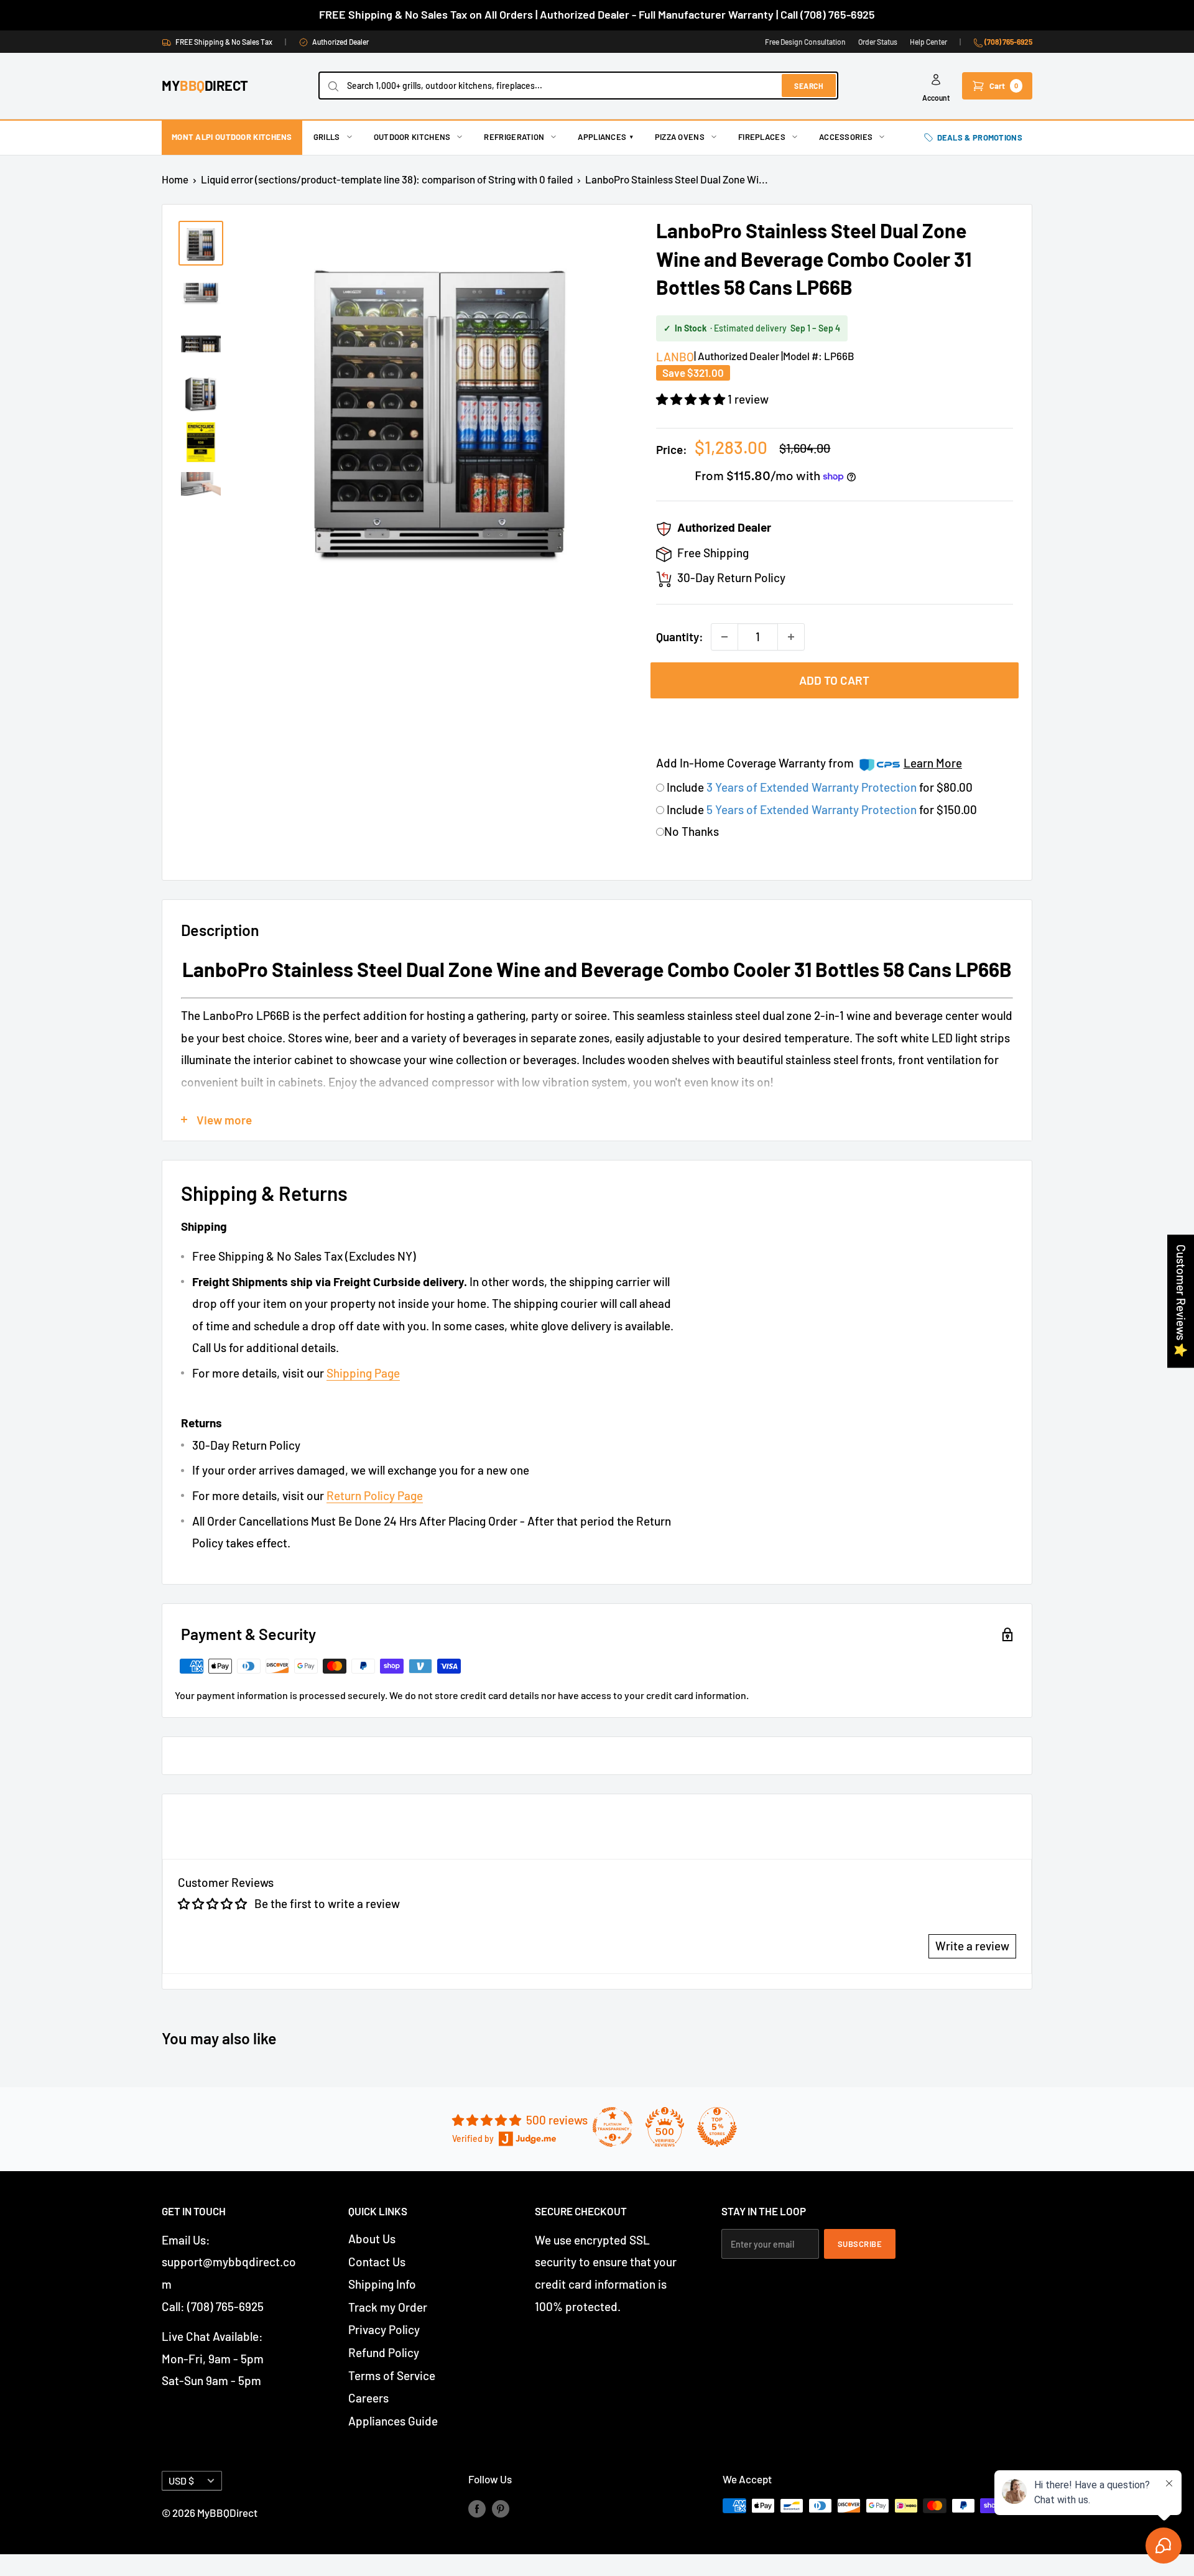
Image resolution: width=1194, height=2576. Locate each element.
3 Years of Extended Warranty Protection (813, 787)
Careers (368, 2398)
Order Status (878, 42)
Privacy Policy (384, 2329)
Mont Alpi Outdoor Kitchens (232, 137)
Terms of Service (392, 2375)
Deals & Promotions (980, 137)
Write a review (972, 1946)
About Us (372, 2239)
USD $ (181, 2481)
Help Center (928, 42)
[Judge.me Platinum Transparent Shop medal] (613, 2127)
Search (809, 86)
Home (175, 179)
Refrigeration (514, 137)
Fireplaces (762, 137)
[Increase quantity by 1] (791, 637)
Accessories (846, 137)
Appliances (605, 137)
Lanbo (675, 357)
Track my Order (388, 2307)
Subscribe (860, 2244)
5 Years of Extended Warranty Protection (813, 809)
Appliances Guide (393, 2421)
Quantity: (680, 637)
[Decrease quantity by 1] (724, 637)
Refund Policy (384, 2352)
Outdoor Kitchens (412, 137)
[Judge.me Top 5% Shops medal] (717, 2127)
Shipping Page (363, 1373)
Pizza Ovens (680, 137)
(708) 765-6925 (1008, 42)
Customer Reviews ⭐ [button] (1181, 1301)
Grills (327, 137)
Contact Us (377, 2262)
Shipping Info (382, 2284)
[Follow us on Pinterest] (501, 2508)
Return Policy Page (375, 1495)
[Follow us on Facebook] (477, 2508)
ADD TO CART (834, 680)
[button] (692, 399)
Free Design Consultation (805, 42)
